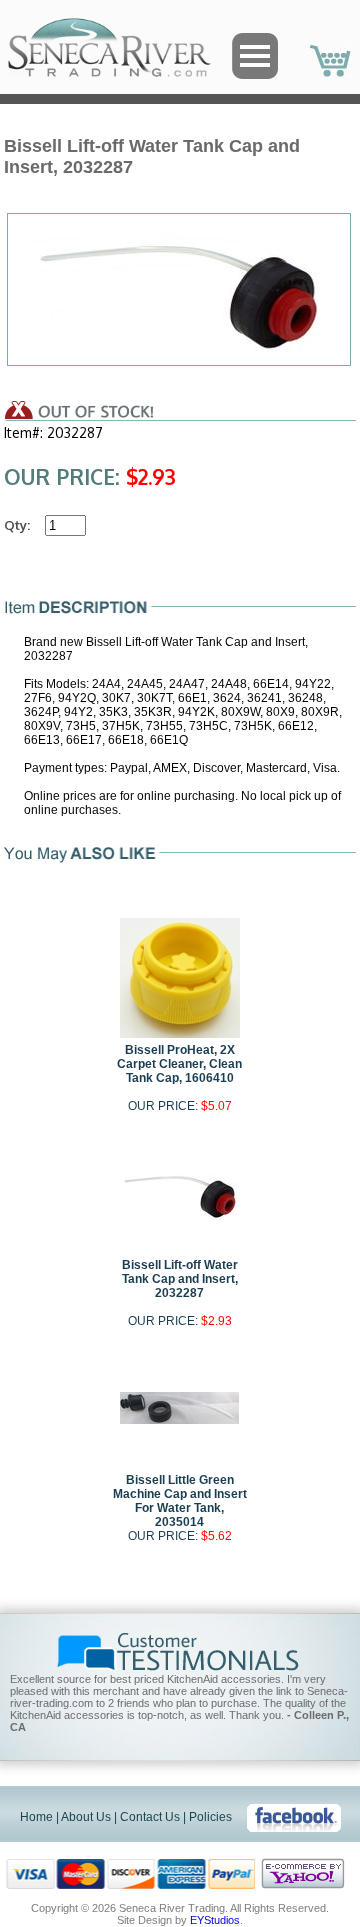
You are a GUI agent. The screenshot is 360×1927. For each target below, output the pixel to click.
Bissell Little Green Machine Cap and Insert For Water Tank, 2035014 (180, 1501)
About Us (86, 1817)
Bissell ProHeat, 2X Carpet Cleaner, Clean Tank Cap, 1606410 (179, 1064)
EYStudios (215, 1920)
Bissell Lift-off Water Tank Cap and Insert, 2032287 (180, 1279)
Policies (210, 1817)
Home (36, 1817)
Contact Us (150, 1817)
